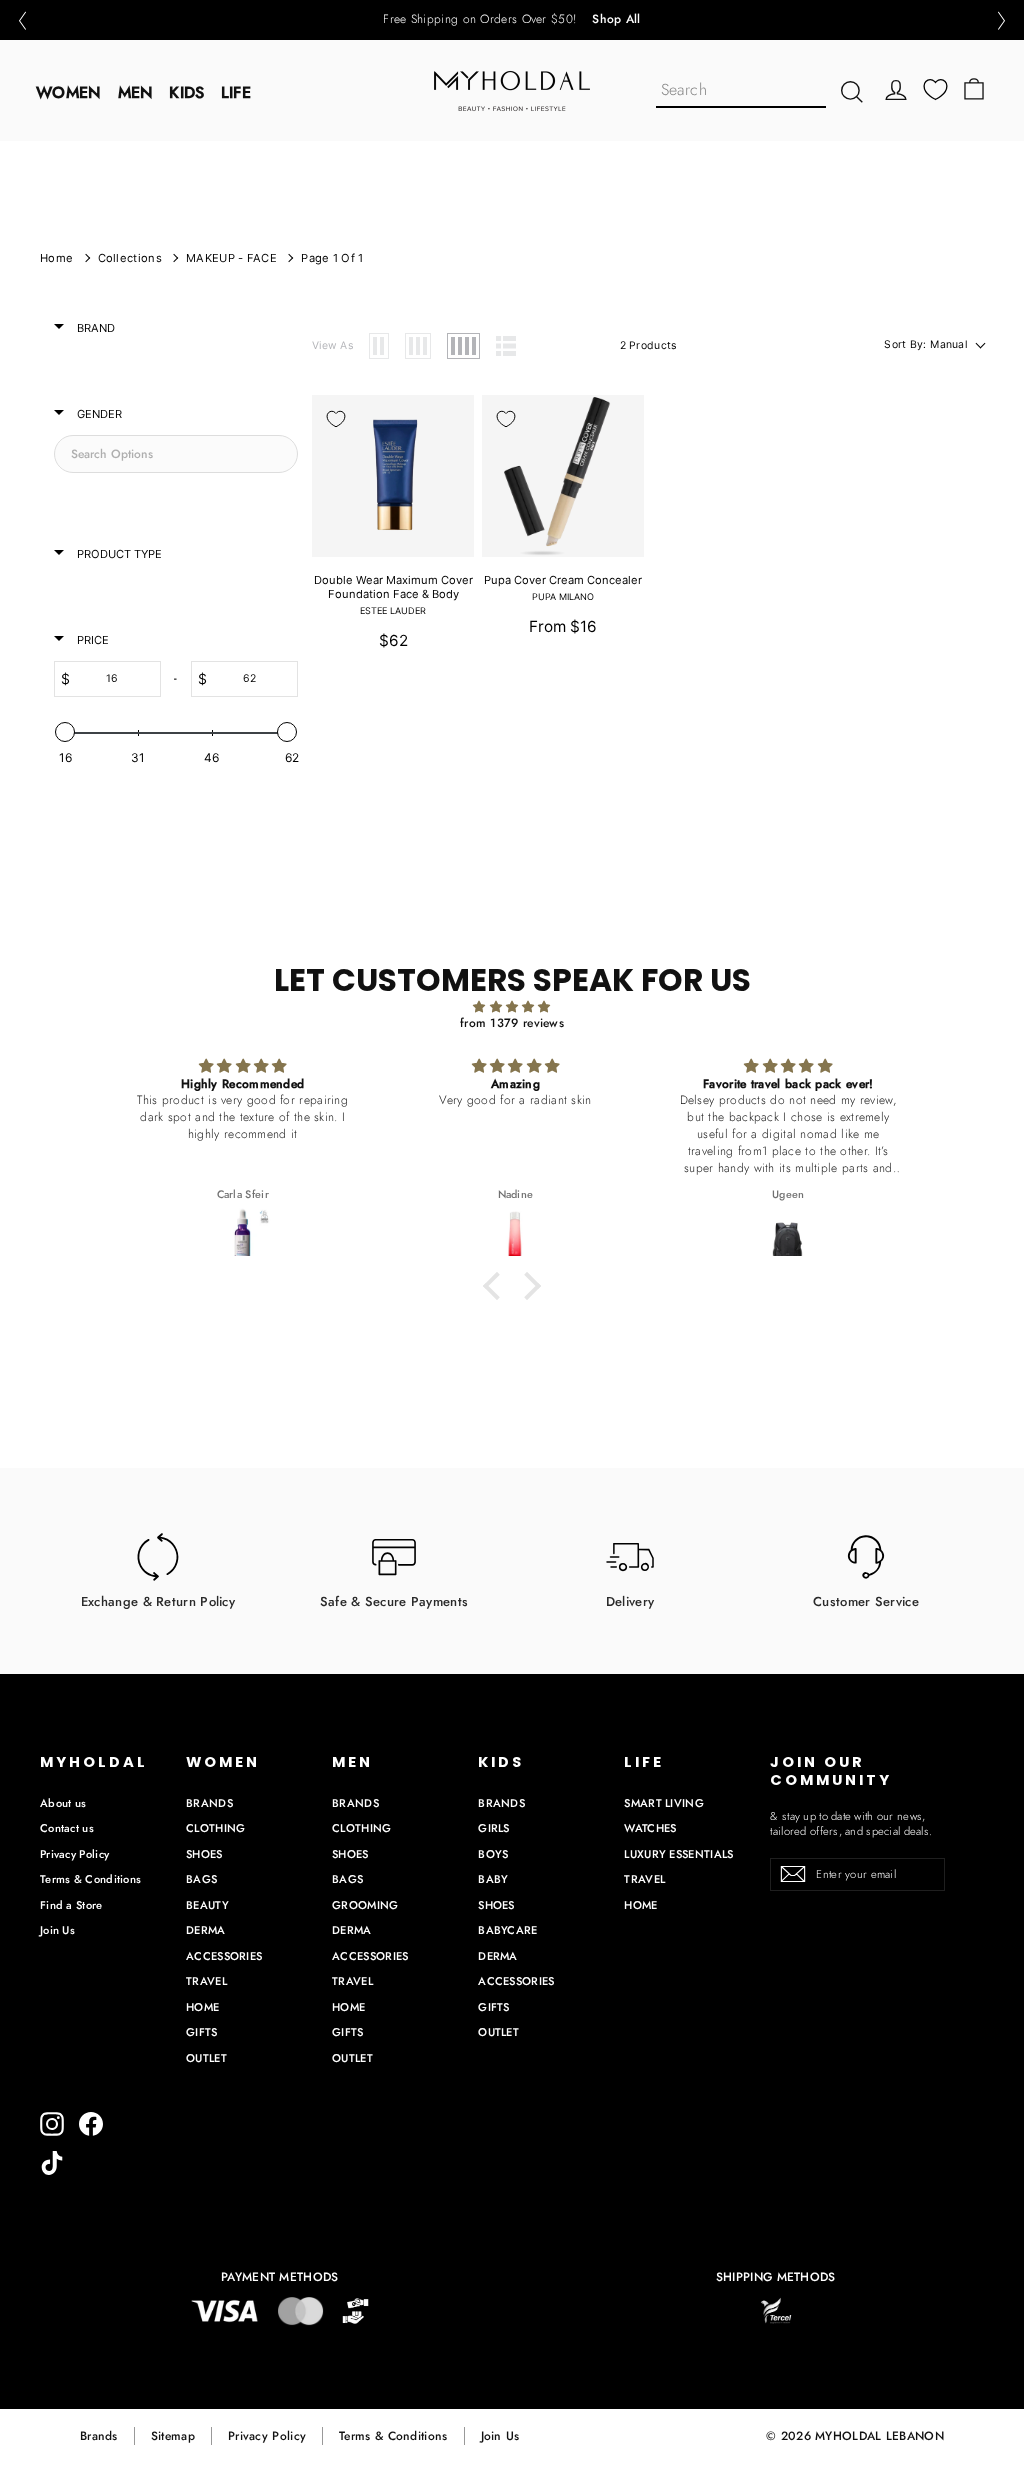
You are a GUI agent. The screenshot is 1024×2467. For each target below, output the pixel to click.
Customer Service (866, 1601)
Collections (130, 258)
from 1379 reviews (512, 1023)
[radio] (379, 346)
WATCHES (650, 1828)
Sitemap (173, 2436)
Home (56, 258)
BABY (493, 1879)
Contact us (67, 1828)
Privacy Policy (74, 1854)
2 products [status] (648, 345)
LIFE (236, 92)
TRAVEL (206, 1981)
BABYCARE (507, 1930)
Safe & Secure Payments (394, 1601)
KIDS (186, 92)
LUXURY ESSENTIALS (678, 1854)
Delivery (630, 1601)
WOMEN (69, 92)
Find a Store (71, 1905)
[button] (22, 20)
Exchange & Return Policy (158, 1601)
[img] (511, 1007)
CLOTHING (215, 1828)
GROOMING (365, 1905)
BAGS (201, 1879)
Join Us (57, 1930)
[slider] (65, 732)
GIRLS (494, 1828)
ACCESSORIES (224, 1956)
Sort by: (925, 344)
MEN (136, 92)
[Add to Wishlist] (336, 419)
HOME (202, 2007)
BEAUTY (207, 1905)
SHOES (204, 1854)
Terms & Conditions (90, 1879)
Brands (99, 2436)
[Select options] (447, 466)
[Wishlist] (935, 89)
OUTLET (206, 2058)
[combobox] (741, 91)
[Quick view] (447, 421)
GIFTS (202, 2032)
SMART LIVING (664, 1803)
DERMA (206, 1930)
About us (63, 1803)
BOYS (493, 1854)
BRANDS (209, 1803)
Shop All (616, 20)
